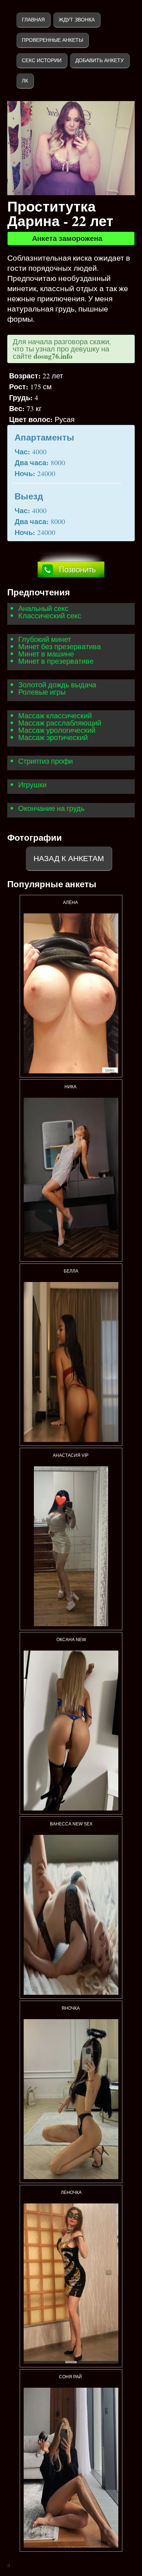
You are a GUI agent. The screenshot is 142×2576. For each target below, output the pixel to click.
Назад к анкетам (69, 858)
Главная (33, 20)
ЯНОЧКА (71, 2008)
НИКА (71, 1087)
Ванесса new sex (71, 1824)
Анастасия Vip (71, 1455)
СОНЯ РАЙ (71, 2377)
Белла (71, 1271)
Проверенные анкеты (52, 40)
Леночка (71, 2193)
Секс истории (42, 60)
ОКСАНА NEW (71, 1640)
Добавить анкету (100, 60)
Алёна (71, 903)
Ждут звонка (77, 20)
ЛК (25, 81)
